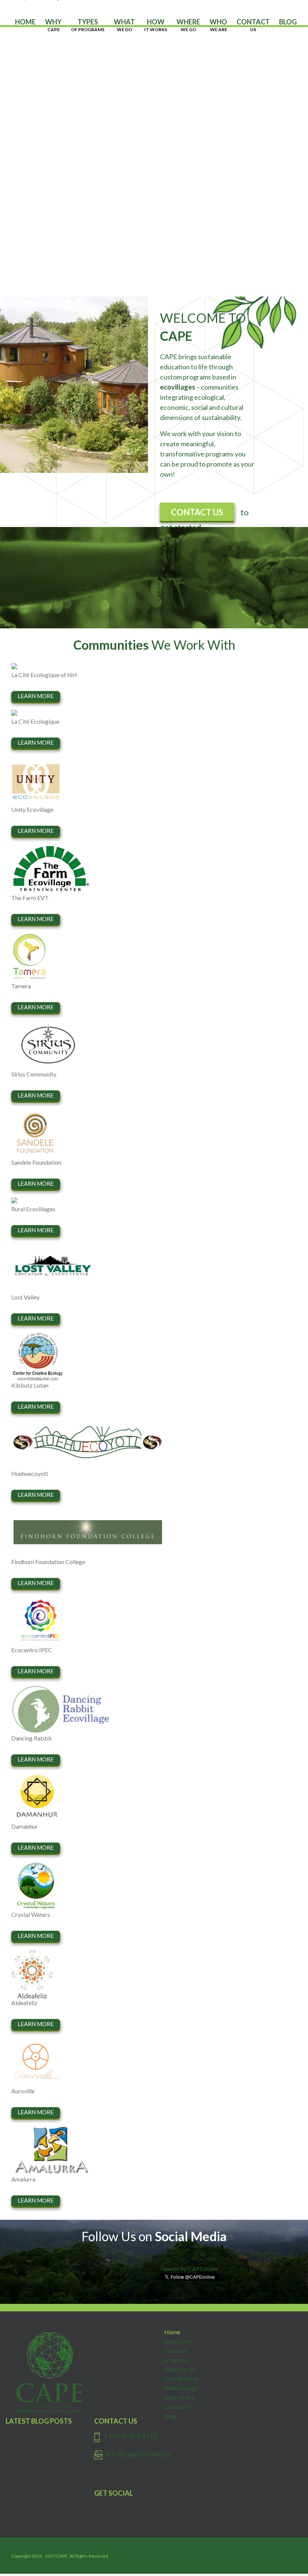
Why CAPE (178, 2341)
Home (172, 2332)
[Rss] (178, 2508)
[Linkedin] (168, 2508)
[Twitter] (158, 2508)
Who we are (179, 2397)
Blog (170, 2416)
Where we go (181, 2388)
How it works (182, 2378)
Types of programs (177, 2355)
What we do (180, 2369)
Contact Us (179, 2407)
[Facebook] (148, 2508)
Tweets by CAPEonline (189, 2268)
